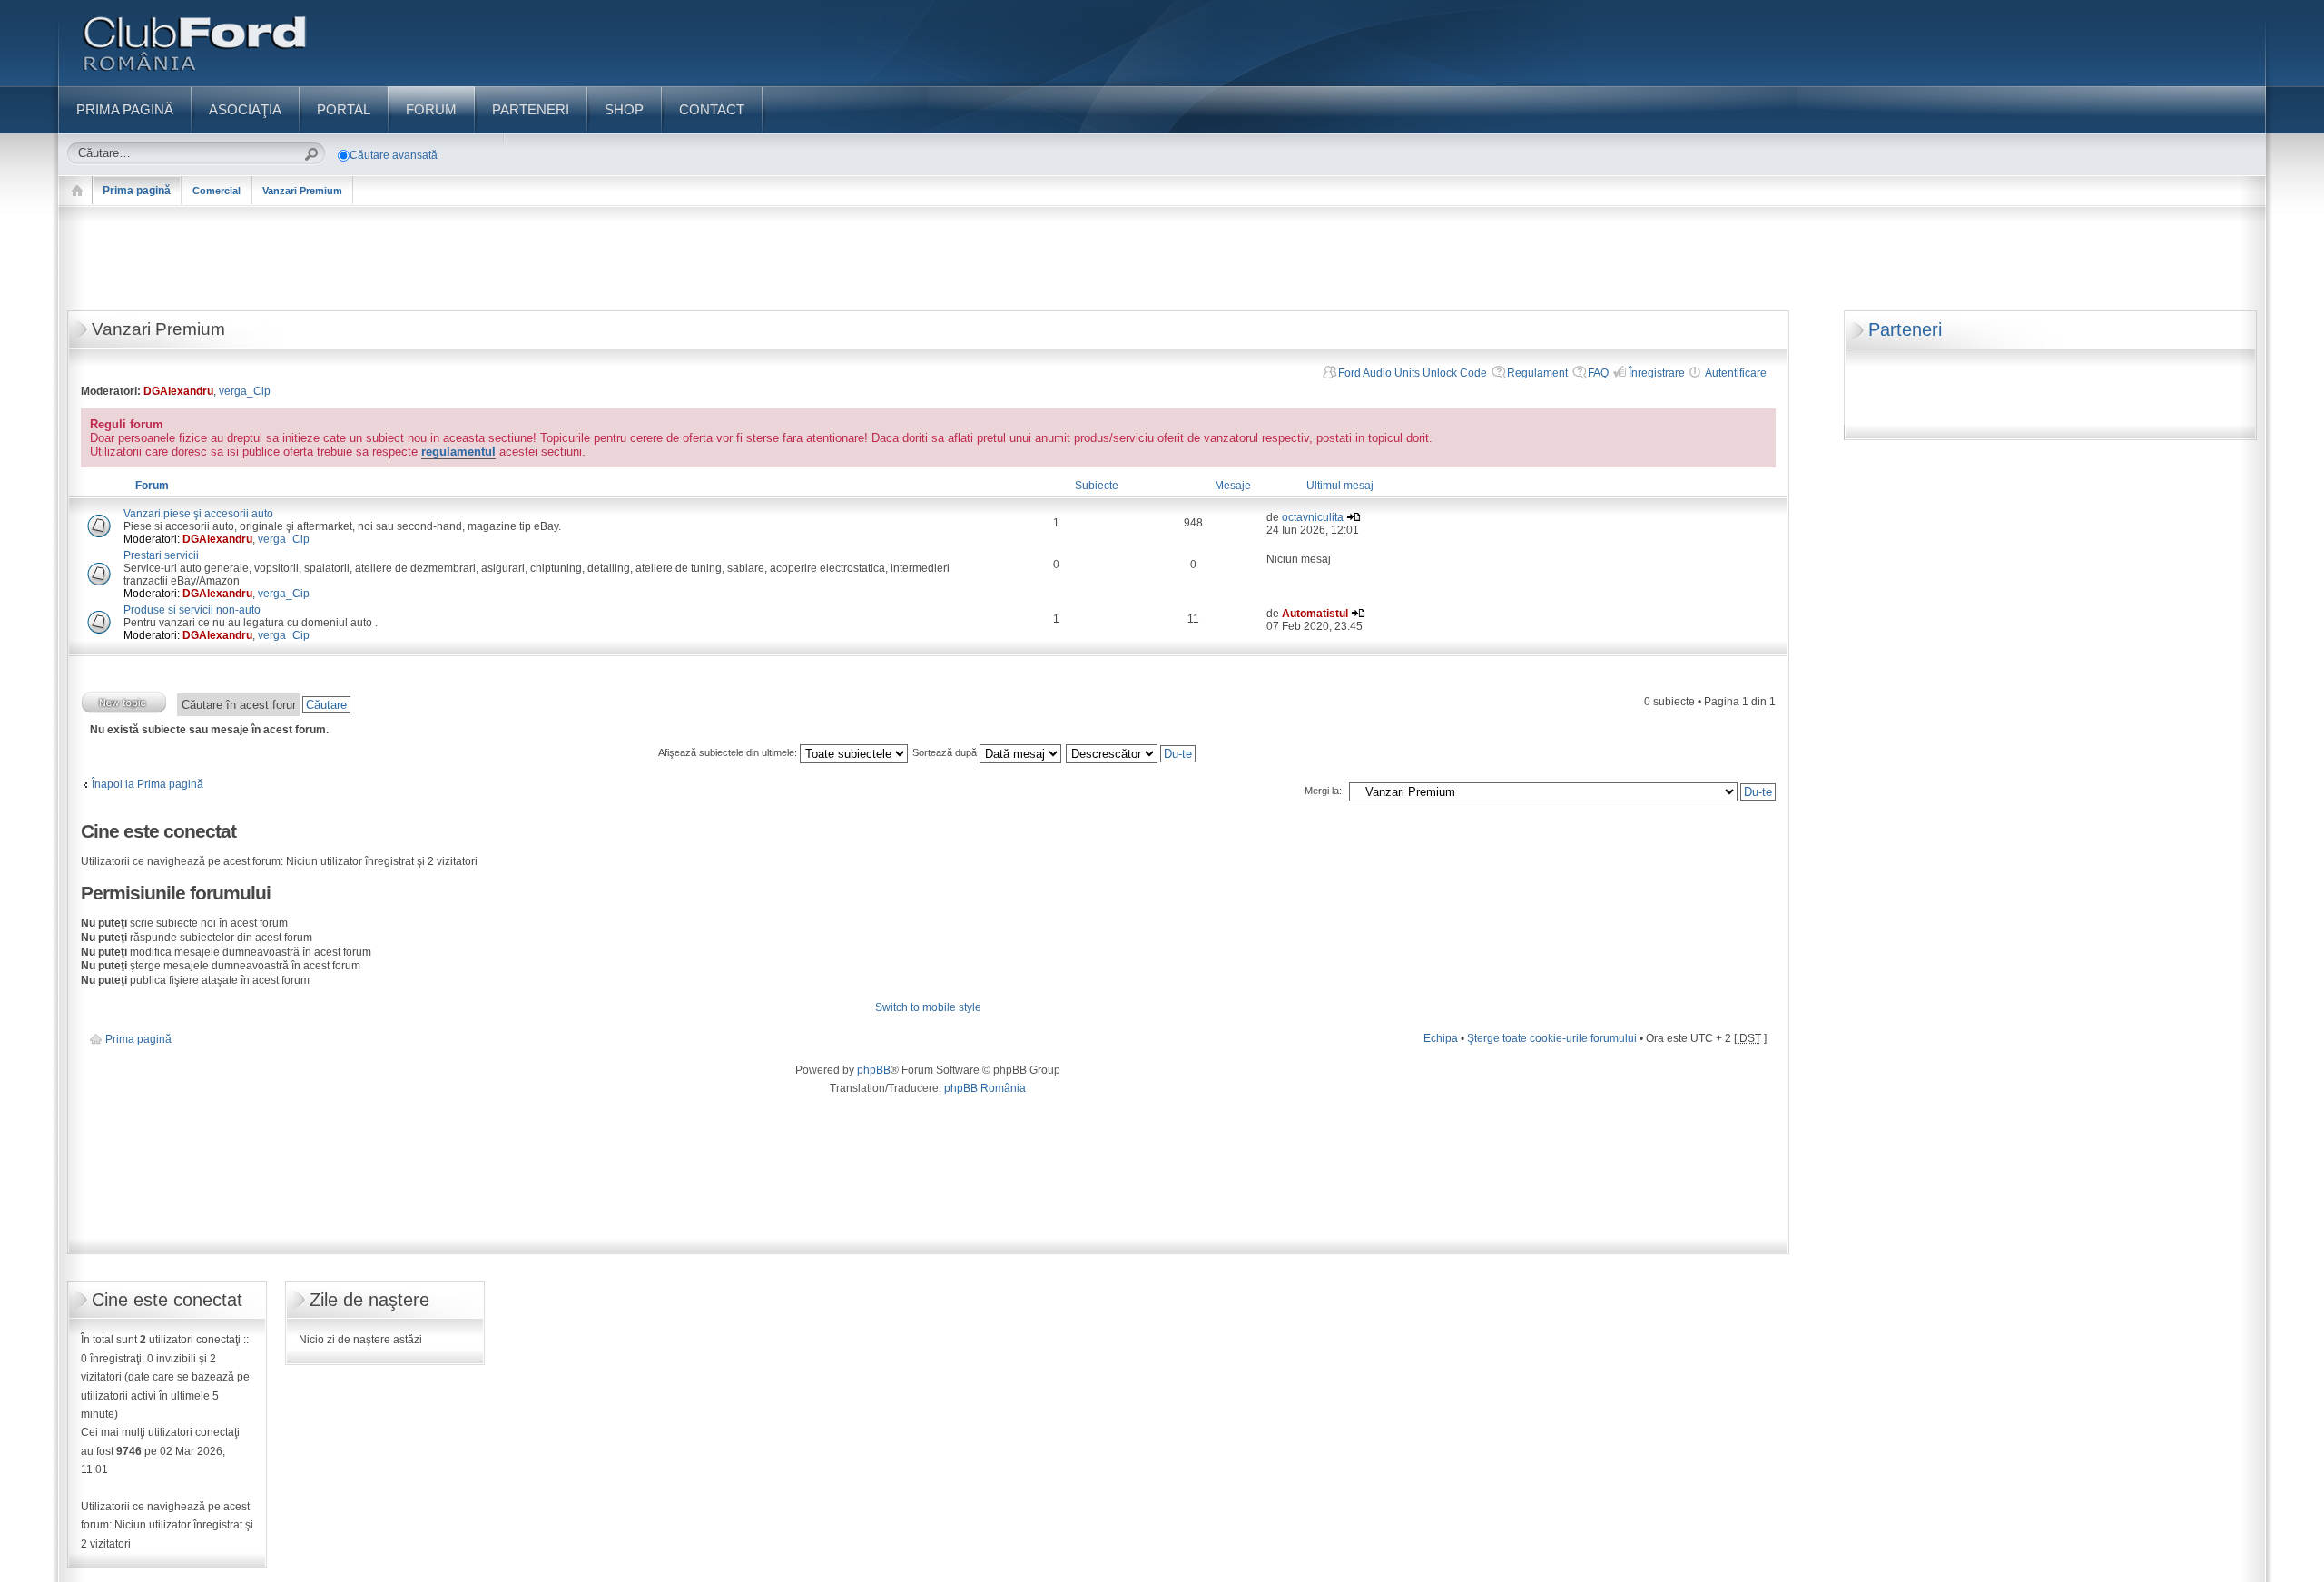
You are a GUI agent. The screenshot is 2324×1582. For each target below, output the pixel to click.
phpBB (874, 1070)
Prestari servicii (161, 555)
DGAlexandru (178, 391)
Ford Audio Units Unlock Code (1413, 373)
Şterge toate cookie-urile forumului (1552, 1038)
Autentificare (1736, 373)
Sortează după (946, 752)
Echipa (1441, 1038)
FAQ (1598, 373)
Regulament (1537, 373)
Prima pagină (137, 191)
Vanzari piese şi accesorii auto (198, 514)
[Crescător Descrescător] (1132, 752)
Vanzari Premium (302, 191)
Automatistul (1315, 614)
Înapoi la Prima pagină (148, 784)
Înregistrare (1657, 373)
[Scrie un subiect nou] (124, 702)
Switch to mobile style (928, 1007)
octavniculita (1313, 517)
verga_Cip (245, 391)
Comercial (217, 191)
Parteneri (1905, 329)
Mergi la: (1323, 791)
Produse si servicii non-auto (192, 610)
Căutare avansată (394, 155)
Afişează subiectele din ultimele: (729, 752)
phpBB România (985, 1088)
